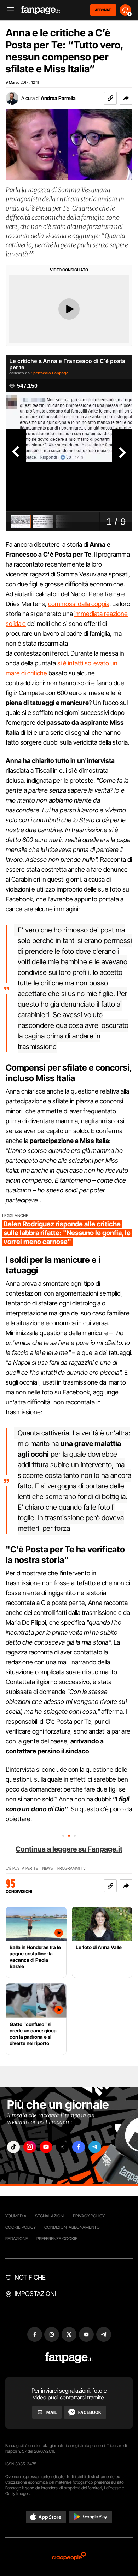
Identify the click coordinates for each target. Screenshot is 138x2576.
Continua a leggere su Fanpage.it (69, 1849)
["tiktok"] (13, 2147)
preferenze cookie (57, 2239)
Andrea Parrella (58, 98)
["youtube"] (46, 2147)
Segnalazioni (50, 2216)
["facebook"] (79, 2147)
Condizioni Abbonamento (72, 2227)
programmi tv (71, 1868)
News (48, 1868)
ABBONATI (103, 10)
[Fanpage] (69, 2358)
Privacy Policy (89, 2216)
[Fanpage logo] (41, 10)
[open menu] (8, 10)
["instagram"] (30, 2147)
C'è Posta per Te (22, 1868)
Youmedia (16, 2216)
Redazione (17, 2239)
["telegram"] (95, 2147)
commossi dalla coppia (79, 604)
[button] (126, 98)
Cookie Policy (21, 2227)
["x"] (62, 2147)
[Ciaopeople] (69, 2557)
